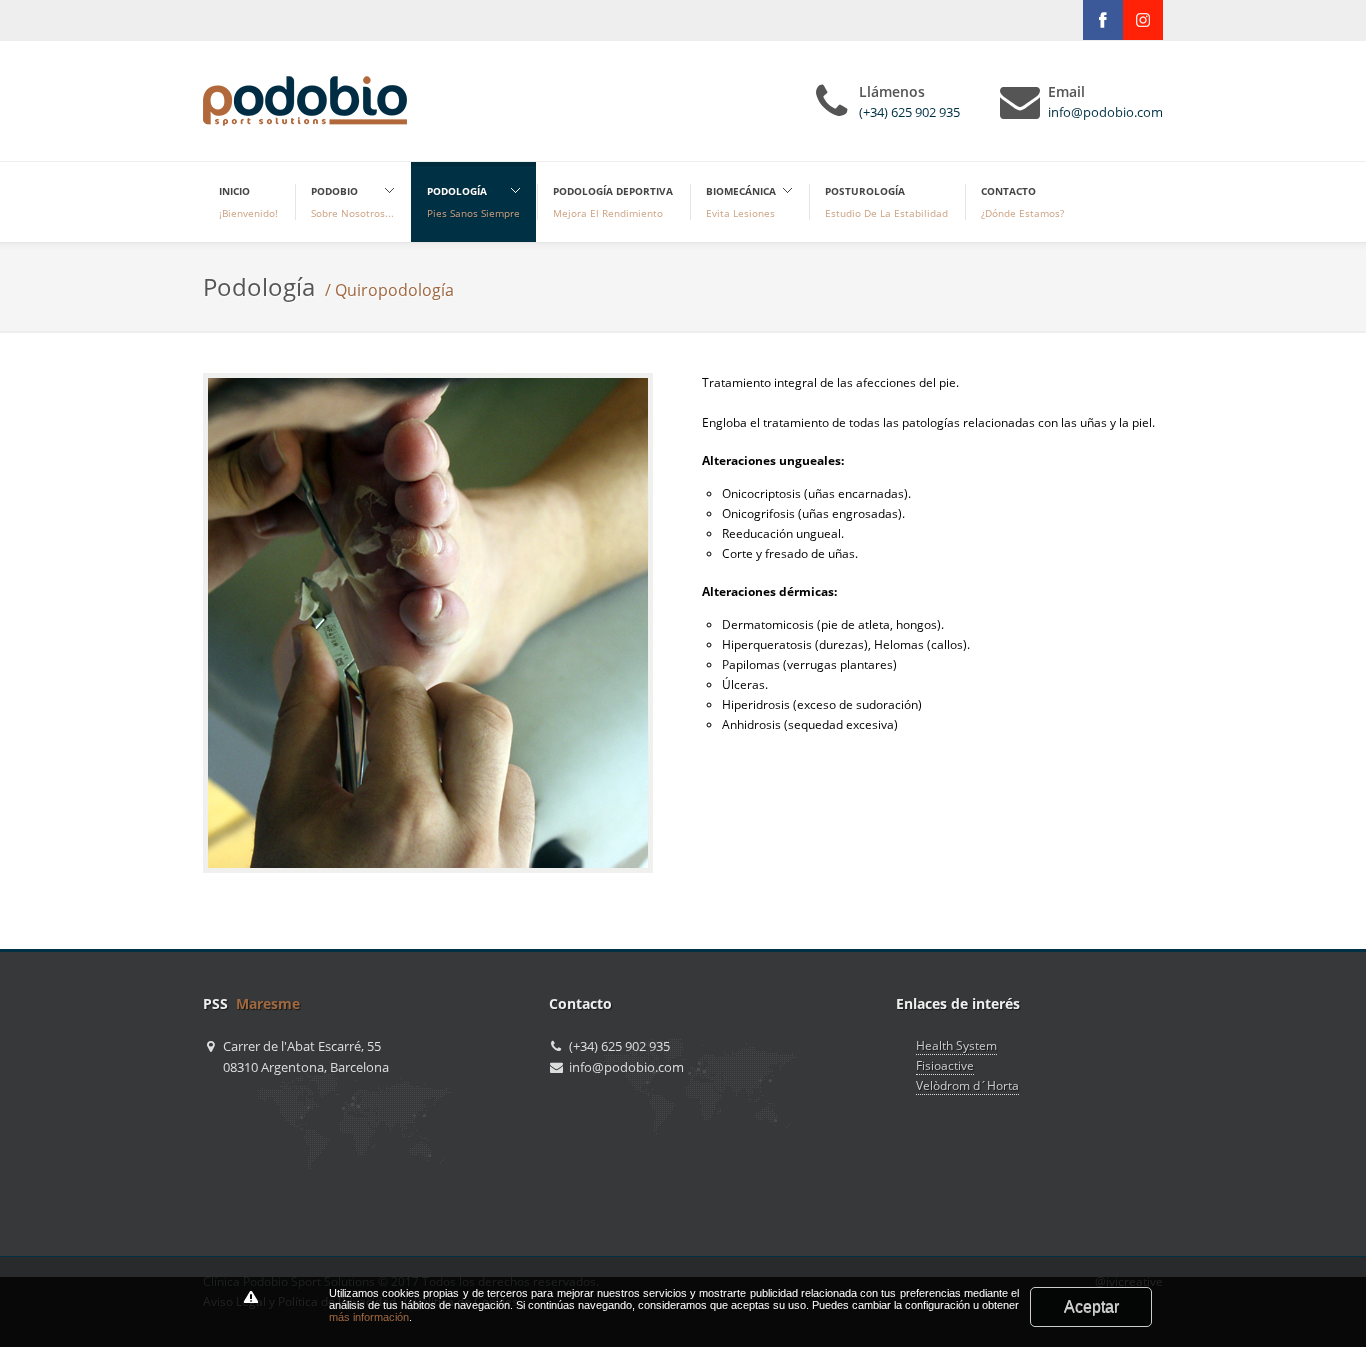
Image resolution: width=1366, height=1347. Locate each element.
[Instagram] (1143, 20)
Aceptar (1091, 1306)
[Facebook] (1103, 20)
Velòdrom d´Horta (967, 1085)
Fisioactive (945, 1065)
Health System (956, 1045)
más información (369, 1317)
